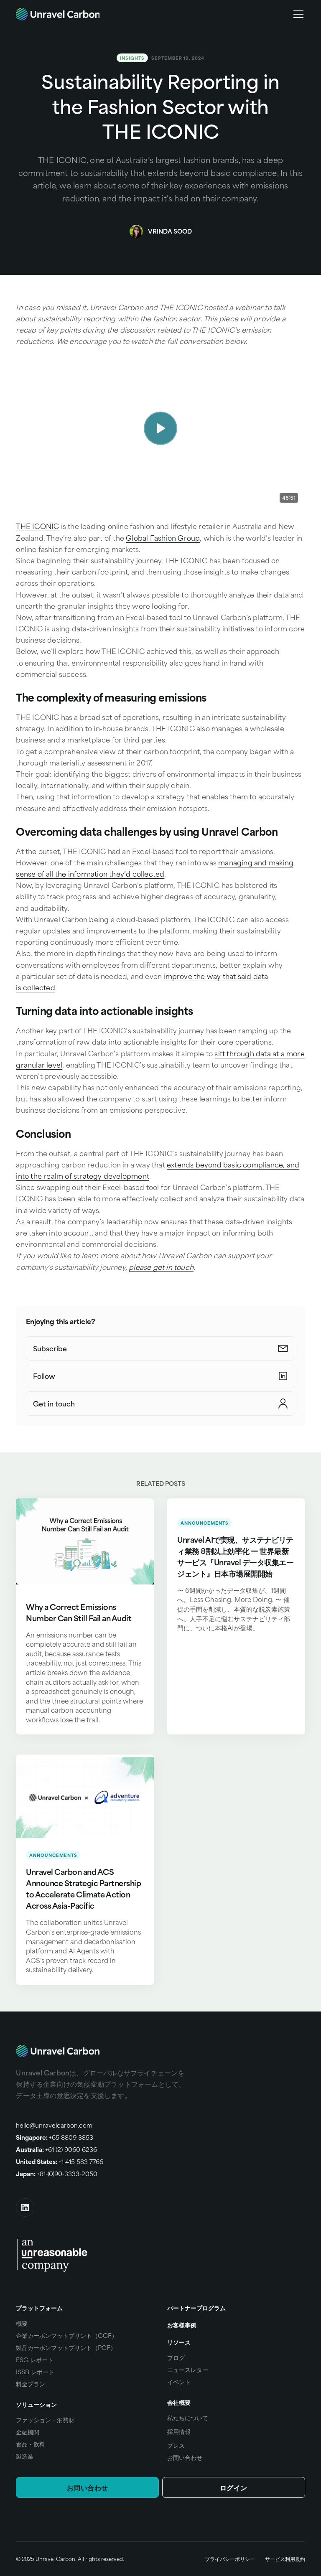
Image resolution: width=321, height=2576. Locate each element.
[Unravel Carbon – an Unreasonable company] (52, 2254)
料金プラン (31, 2384)
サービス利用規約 (285, 2559)
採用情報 (179, 2431)
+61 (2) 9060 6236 (56, 2149)
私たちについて (188, 2418)
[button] (297, 14)
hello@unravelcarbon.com (54, 2125)
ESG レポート (35, 2360)
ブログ (176, 2357)
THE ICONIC (37, 526)
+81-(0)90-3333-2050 (57, 2174)
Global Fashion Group (163, 538)
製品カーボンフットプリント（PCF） (66, 2347)
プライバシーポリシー (230, 2559)
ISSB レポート (35, 2372)
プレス (176, 2445)
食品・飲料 (31, 2444)
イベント (179, 2382)
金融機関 (28, 2432)
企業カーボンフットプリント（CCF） (67, 2335)
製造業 (25, 2456)
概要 (22, 2323)
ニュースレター (188, 2370)
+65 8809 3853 (55, 2137)
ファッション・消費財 (45, 2420)
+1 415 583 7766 (60, 2162)
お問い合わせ (185, 2457)
